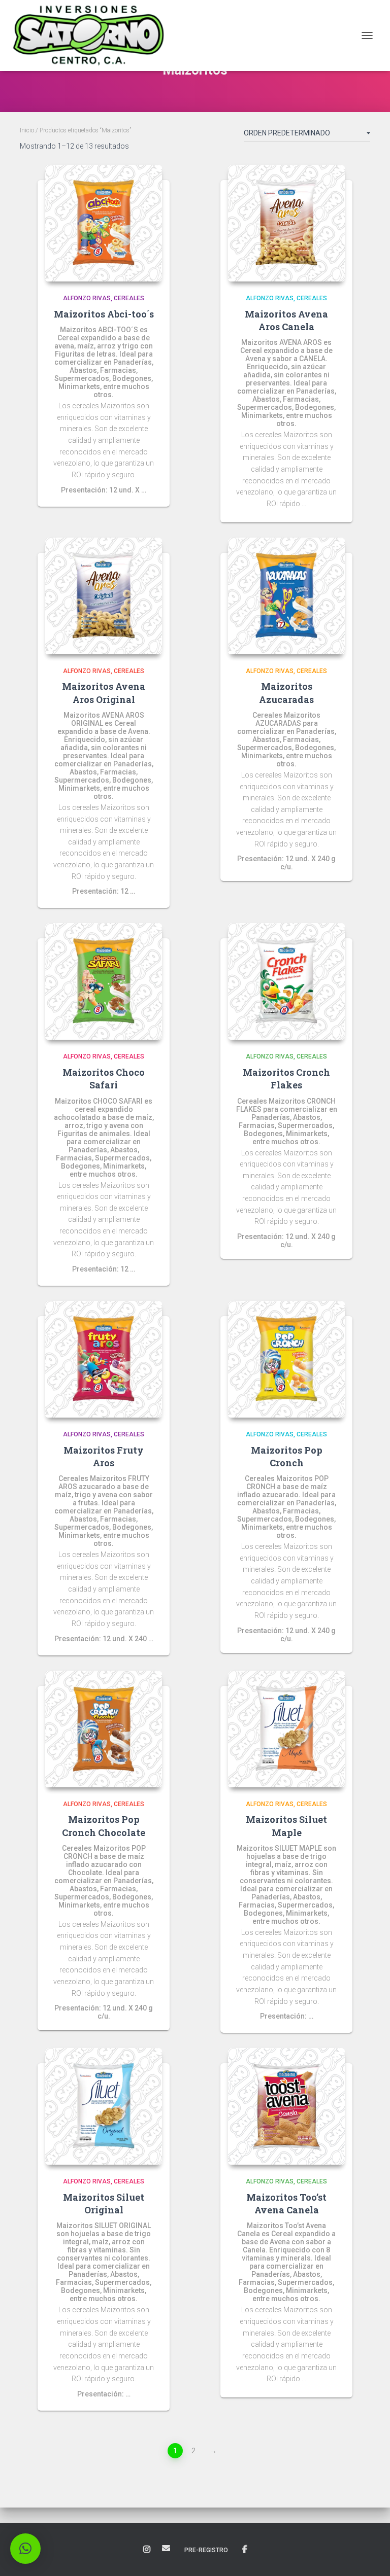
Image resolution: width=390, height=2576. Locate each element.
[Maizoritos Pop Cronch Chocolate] (104, 1729)
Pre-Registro (206, 2550)
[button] (25, 2549)
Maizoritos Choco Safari (104, 1079)
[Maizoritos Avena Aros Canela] (286, 223)
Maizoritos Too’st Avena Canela (286, 2203)
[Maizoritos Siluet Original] (104, 2106)
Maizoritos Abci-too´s (104, 314)
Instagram (147, 2550)
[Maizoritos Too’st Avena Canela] (286, 2106)
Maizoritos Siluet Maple (286, 1826)
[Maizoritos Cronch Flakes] (286, 981)
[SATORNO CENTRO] (92, 36)
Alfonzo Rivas (87, 298)
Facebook (245, 2550)
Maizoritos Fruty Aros (104, 1456)
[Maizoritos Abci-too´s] (104, 223)
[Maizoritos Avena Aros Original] (104, 596)
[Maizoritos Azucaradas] (286, 596)
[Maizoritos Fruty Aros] (104, 1359)
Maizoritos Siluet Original (104, 2203)
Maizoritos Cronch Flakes (286, 1079)
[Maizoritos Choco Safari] (104, 981)
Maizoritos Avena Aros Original (104, 693)
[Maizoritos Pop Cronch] (286, 1359)
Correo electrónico (166, 2548)
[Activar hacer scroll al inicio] (370, 2556)
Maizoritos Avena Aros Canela (286, 320)
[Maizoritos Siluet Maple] (286, 1729)
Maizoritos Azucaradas (286, 693)
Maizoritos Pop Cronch (287, 1456)
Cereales (129, 298)
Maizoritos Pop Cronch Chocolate (104, 1826)
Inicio (27, 130)
